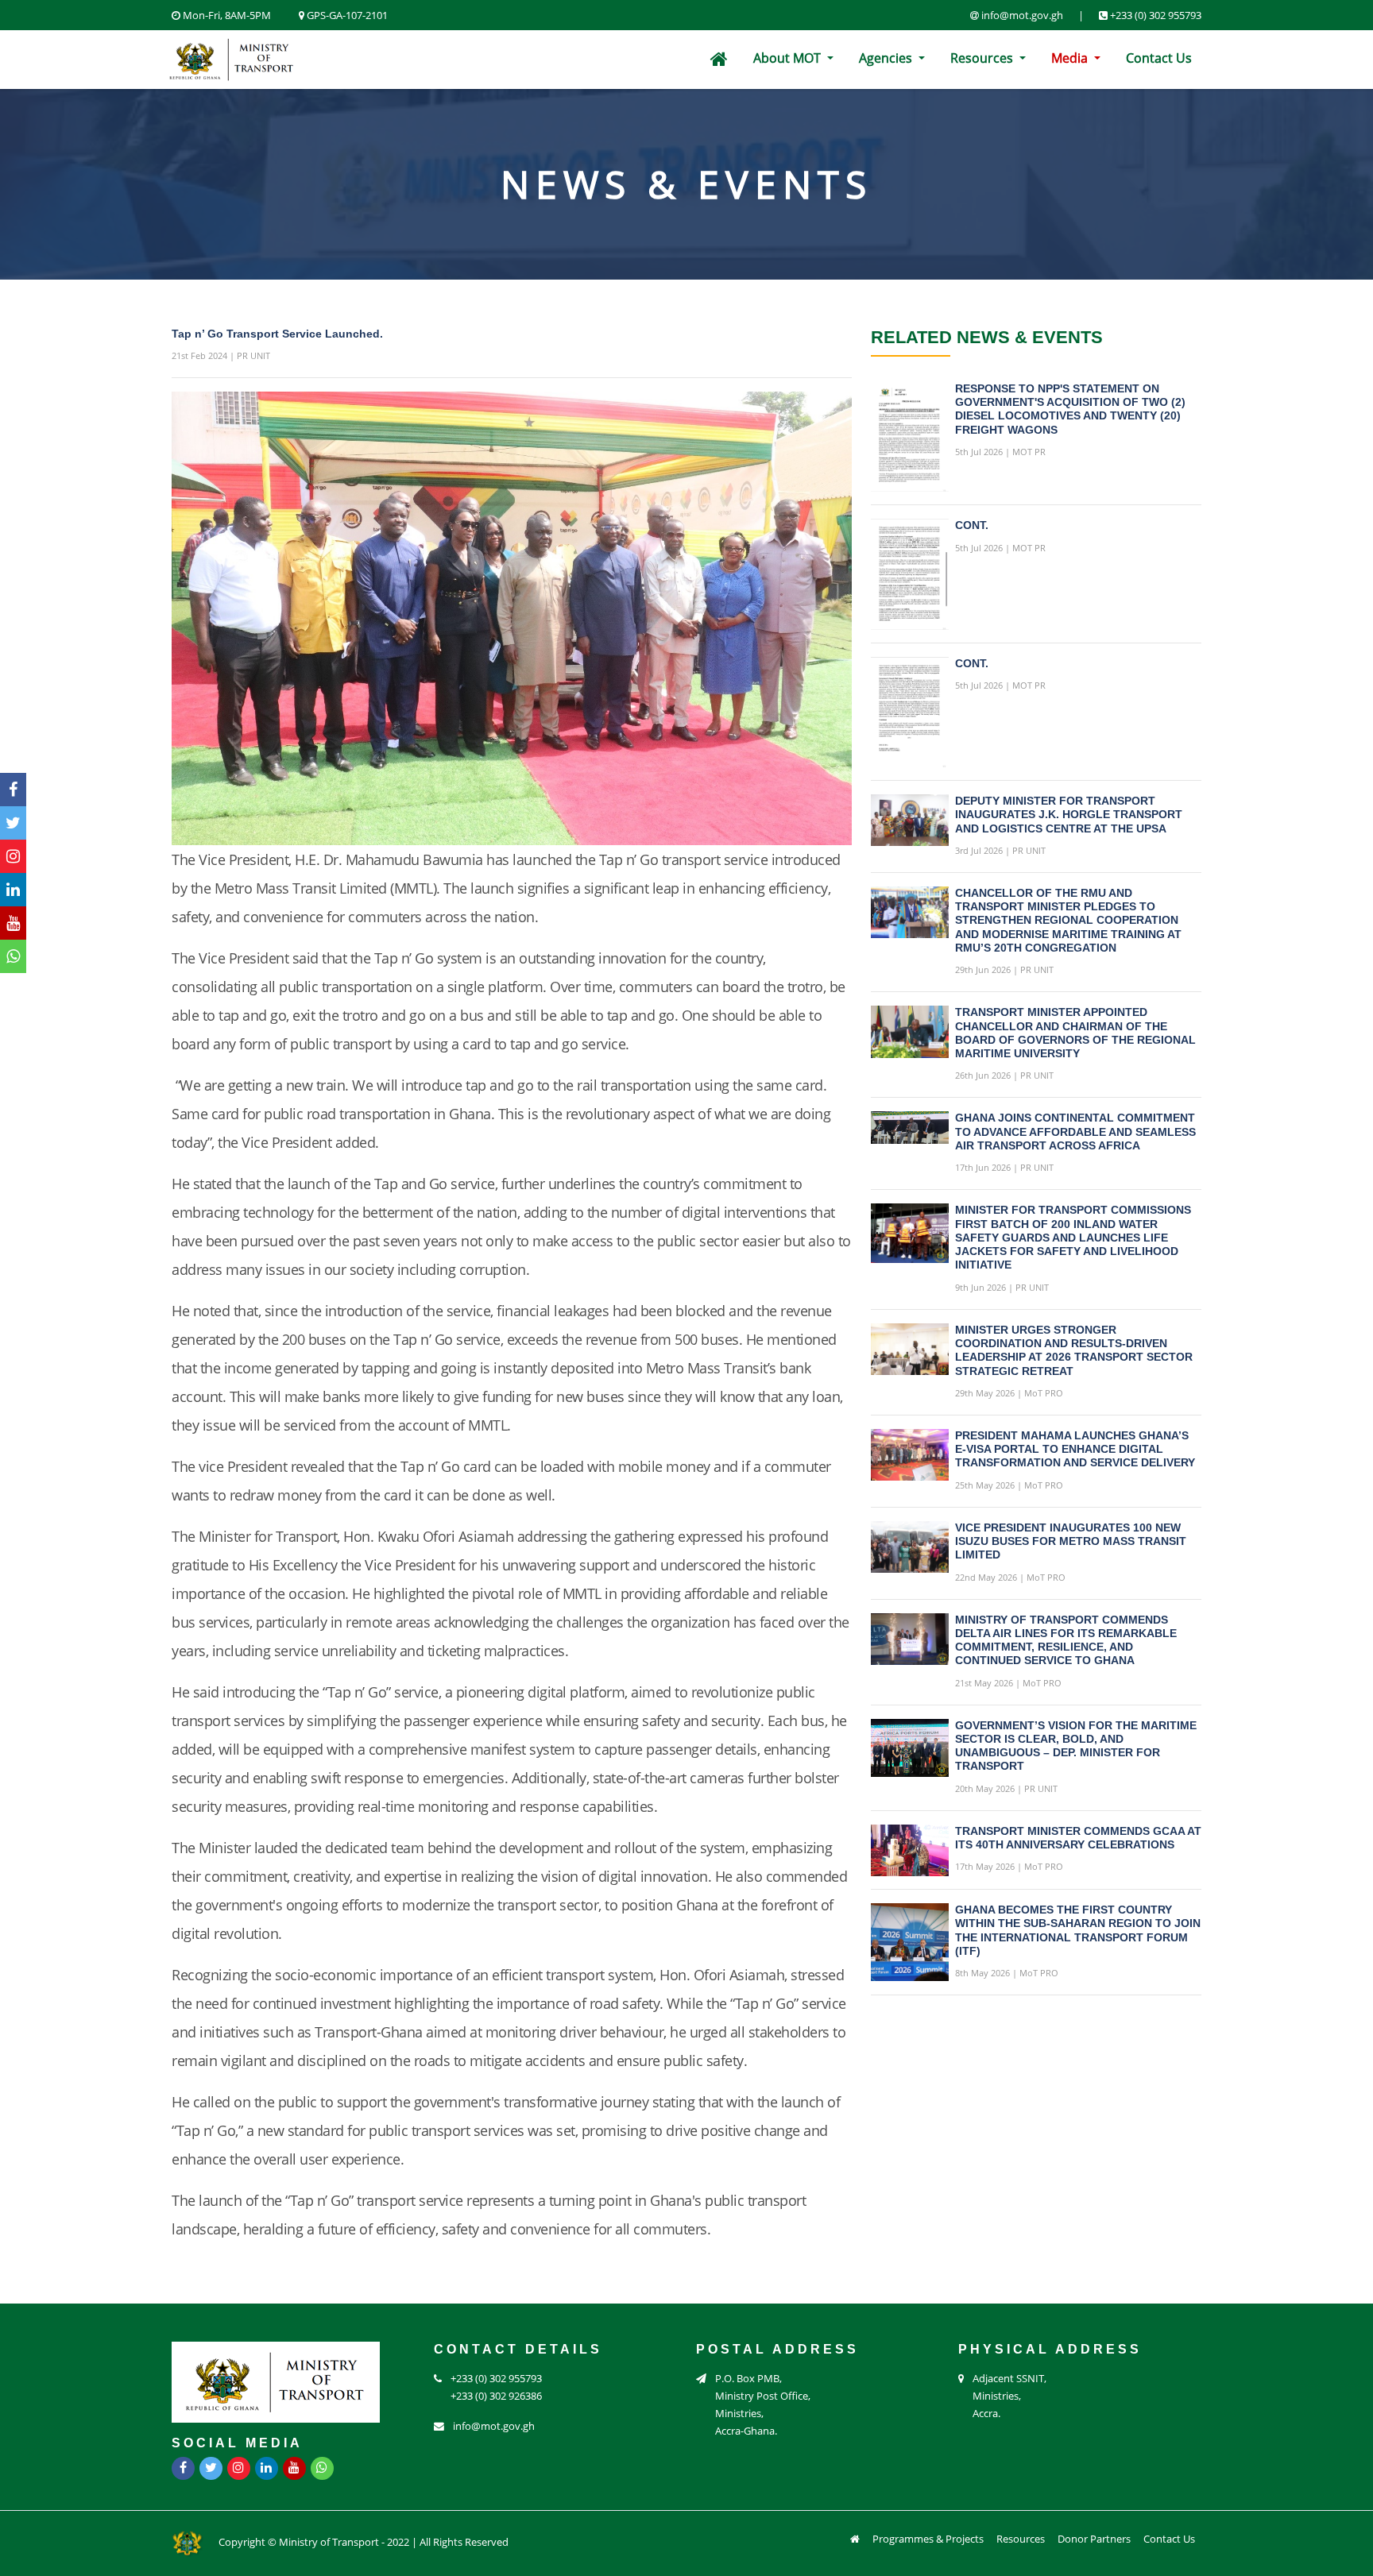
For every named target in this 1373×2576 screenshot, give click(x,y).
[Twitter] (13, 823)
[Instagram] (13, 856)
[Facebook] (13, 790)
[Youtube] (13, 923)
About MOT (789, 58)
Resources (983, 58)
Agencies (887, 58)
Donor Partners (1094, 2539)
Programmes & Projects (928, 2539)
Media (1071, 58)
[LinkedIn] (13, 890)
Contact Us (1159, 58)
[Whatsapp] (13, 956)
